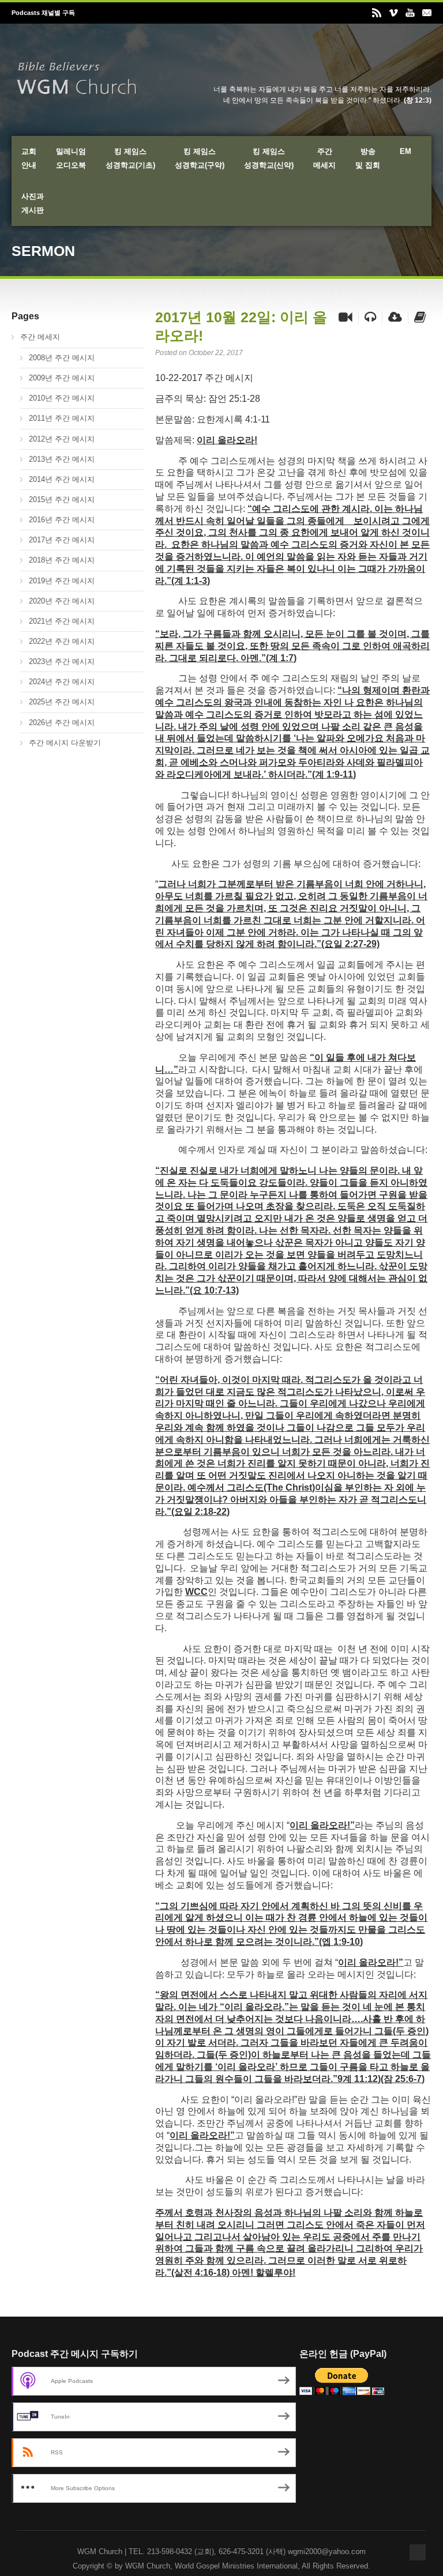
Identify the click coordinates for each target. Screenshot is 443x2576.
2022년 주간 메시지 (62, 641)
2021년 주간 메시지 (62, 621)
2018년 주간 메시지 (62, 560)
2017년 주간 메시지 (62, 540)
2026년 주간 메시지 (62, 723)
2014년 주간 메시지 (62, 479)
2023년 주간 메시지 (62, 661)
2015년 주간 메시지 (62, 499)
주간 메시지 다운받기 (65, 743)
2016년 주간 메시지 (62, 520)
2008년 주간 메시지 (62, 358)
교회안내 (29, 158)
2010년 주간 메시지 (62, 398)
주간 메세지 (40, 337)
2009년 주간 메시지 (62, 378)
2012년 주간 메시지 (62, 439)
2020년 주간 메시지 (62, 601)
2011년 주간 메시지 (62, 418)
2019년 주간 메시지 (62, 581)
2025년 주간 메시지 (62, 702)
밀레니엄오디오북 (71, 158)
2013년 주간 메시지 (62, 459)
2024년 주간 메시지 (62, 682)
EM (406, 151)
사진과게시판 (33, 203)
